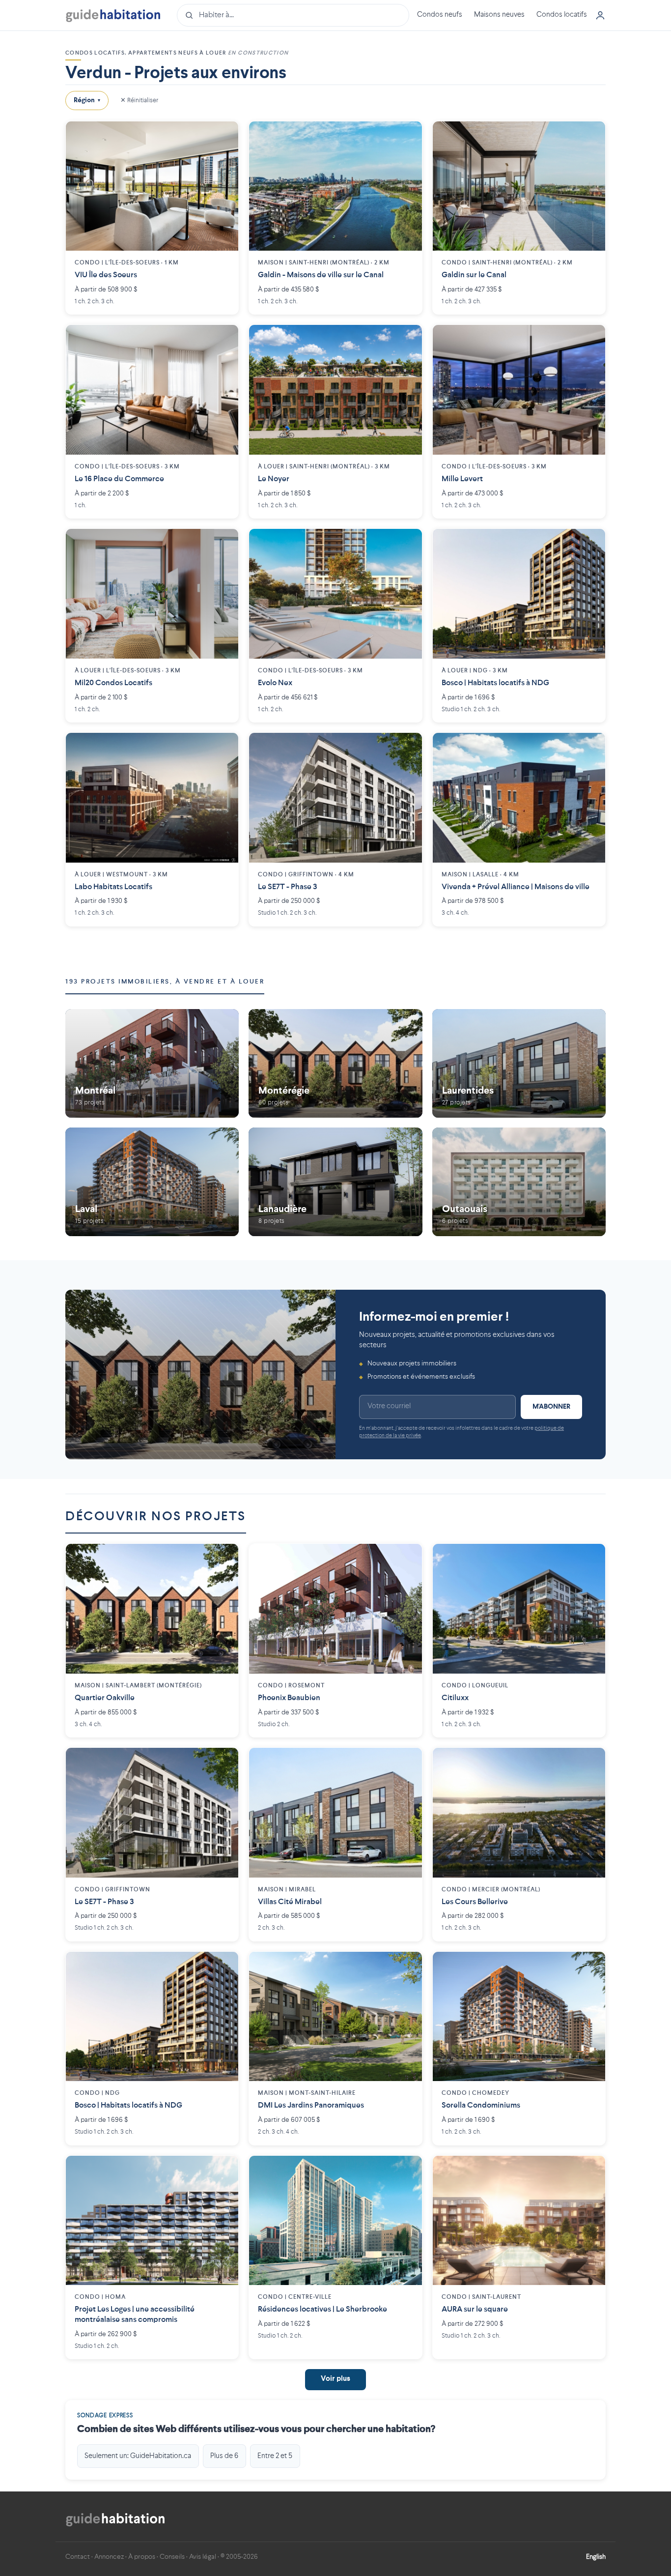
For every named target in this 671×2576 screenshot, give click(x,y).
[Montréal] (152, 1063)
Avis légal (203, 2557)
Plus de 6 (224, 2456)
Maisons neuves (499, 15)
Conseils (172, 2557)
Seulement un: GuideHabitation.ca (138, 2456)
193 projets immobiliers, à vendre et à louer (165, 982)
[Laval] (152, 1182)
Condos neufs (440, 15)
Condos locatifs (562, 15)
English (596, 2557)
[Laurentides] (519, 1063)
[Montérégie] (335, 1063)
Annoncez (109, 2557)
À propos (142, 2557)
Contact (78, 2557)
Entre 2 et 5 (275, 2456)
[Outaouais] (519, 1182)
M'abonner (551, 1407)
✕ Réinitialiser (139, 100)
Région (87, 100)
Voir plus (335, 2379)
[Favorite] (224, 136)
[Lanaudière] (335, 1182)
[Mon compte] (600, 15)
